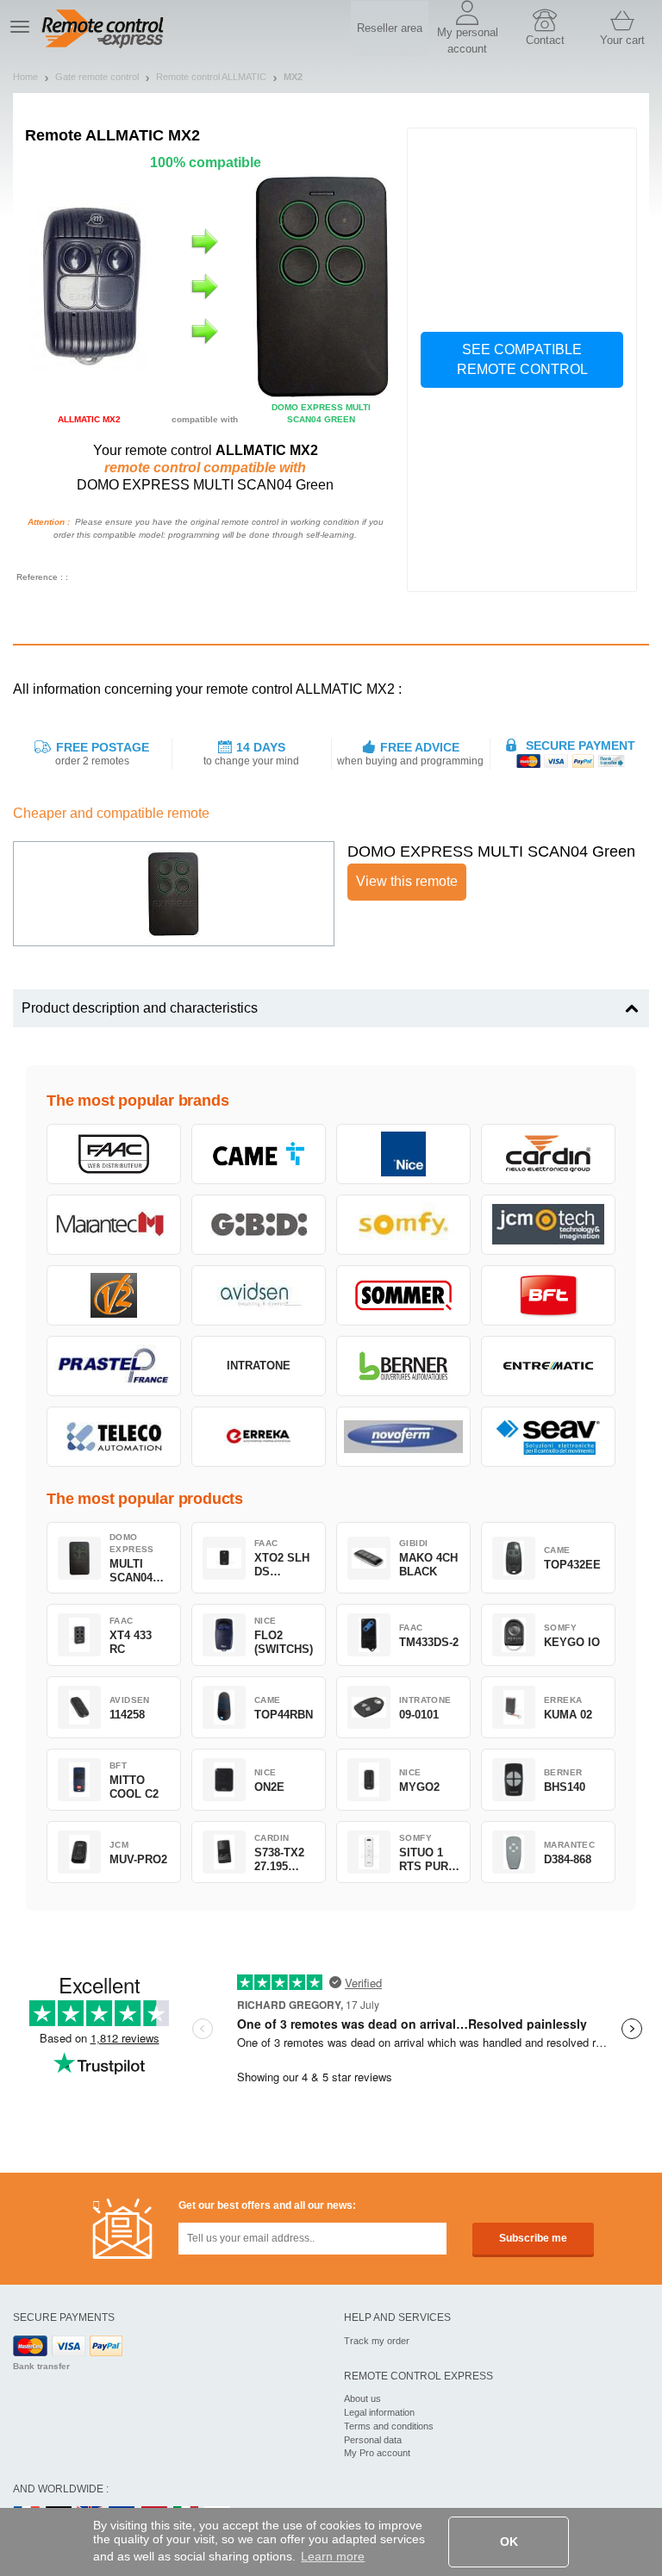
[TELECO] (114, 1437)
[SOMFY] (403, 1225)
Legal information (379, 2412)
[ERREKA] (259, 1437)
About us (362, 2398)
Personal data (373, 2440)
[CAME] (259, 1154)
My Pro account (377, 2453)
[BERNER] (403, 1366)
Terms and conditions (389, 2426)
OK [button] (509, 2542)
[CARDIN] (548, 1154)
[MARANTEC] (114, 1225)
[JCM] (548, 1225)
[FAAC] (114, 1154)
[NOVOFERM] (403, 1437)
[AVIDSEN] (259, 1295)
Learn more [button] (333, 2556)
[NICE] (403, 1154)
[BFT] (548, 1295)
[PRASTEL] (114, 1366)
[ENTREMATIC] (548, 1366)
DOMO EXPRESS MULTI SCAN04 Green (491, 851)
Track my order (377, 2341)
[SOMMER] (403, 1295)
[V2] (114, 1295)
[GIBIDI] (259, 1225)
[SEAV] (548, 1437)
